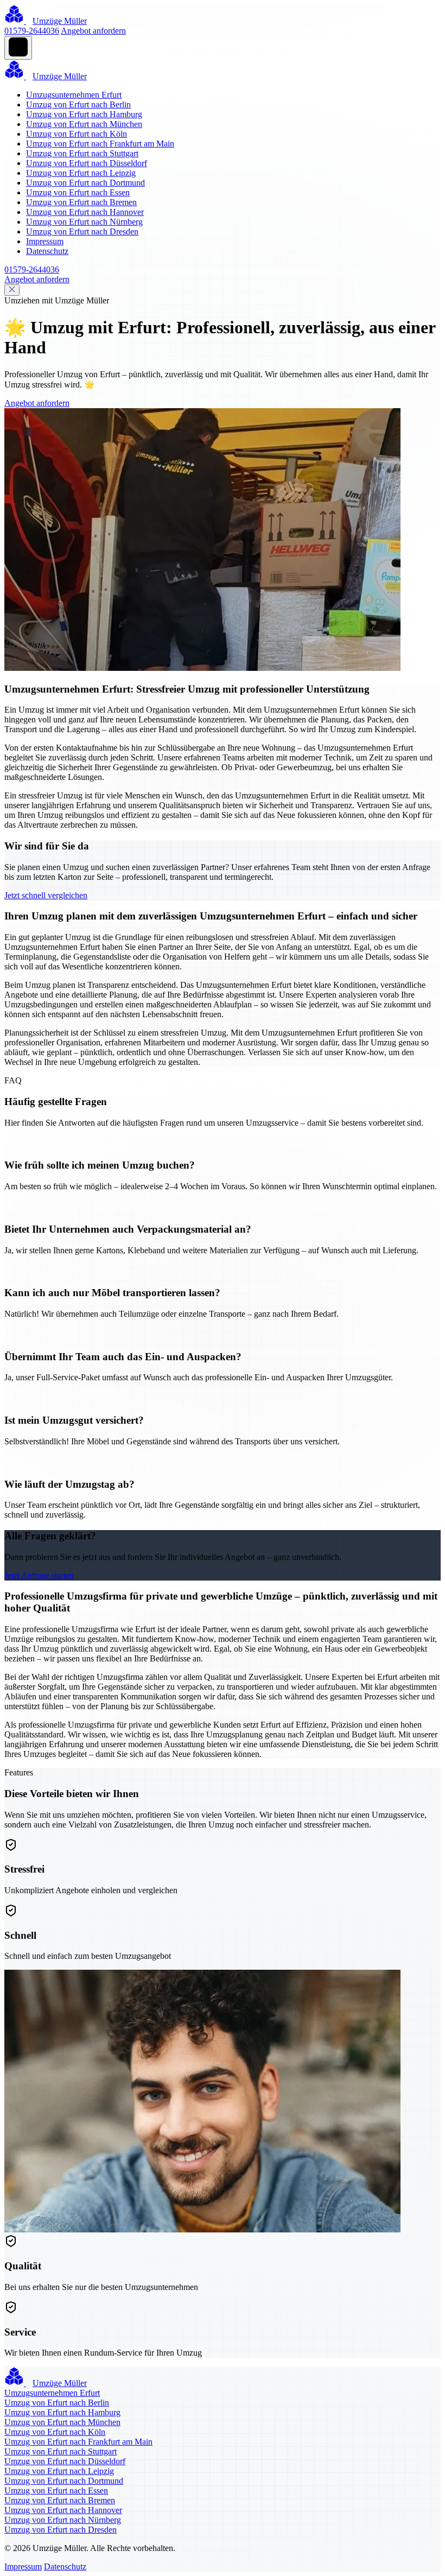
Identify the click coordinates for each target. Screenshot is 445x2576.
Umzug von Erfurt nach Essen (78, 192)
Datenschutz (47, 251)
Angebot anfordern (93, 31)
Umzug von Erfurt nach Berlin (78, 104)
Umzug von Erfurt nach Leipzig (81, 173)
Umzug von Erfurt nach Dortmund (85, 183)
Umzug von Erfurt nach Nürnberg (84, 222)
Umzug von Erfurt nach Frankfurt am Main (100, 144)
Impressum (45, 241)
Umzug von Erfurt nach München (84, 124)
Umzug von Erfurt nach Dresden (82, 231)
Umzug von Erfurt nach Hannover (85, 212)
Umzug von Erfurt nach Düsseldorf (87, 163)
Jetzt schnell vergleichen (46, 895)
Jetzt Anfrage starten (39, 1575)
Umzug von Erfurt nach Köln (77, 134)
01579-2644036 (32, 31)
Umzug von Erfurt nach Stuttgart (82, 153)
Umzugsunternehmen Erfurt (74, 95)
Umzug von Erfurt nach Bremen (81, 202)
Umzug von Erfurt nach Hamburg (84, 114)
